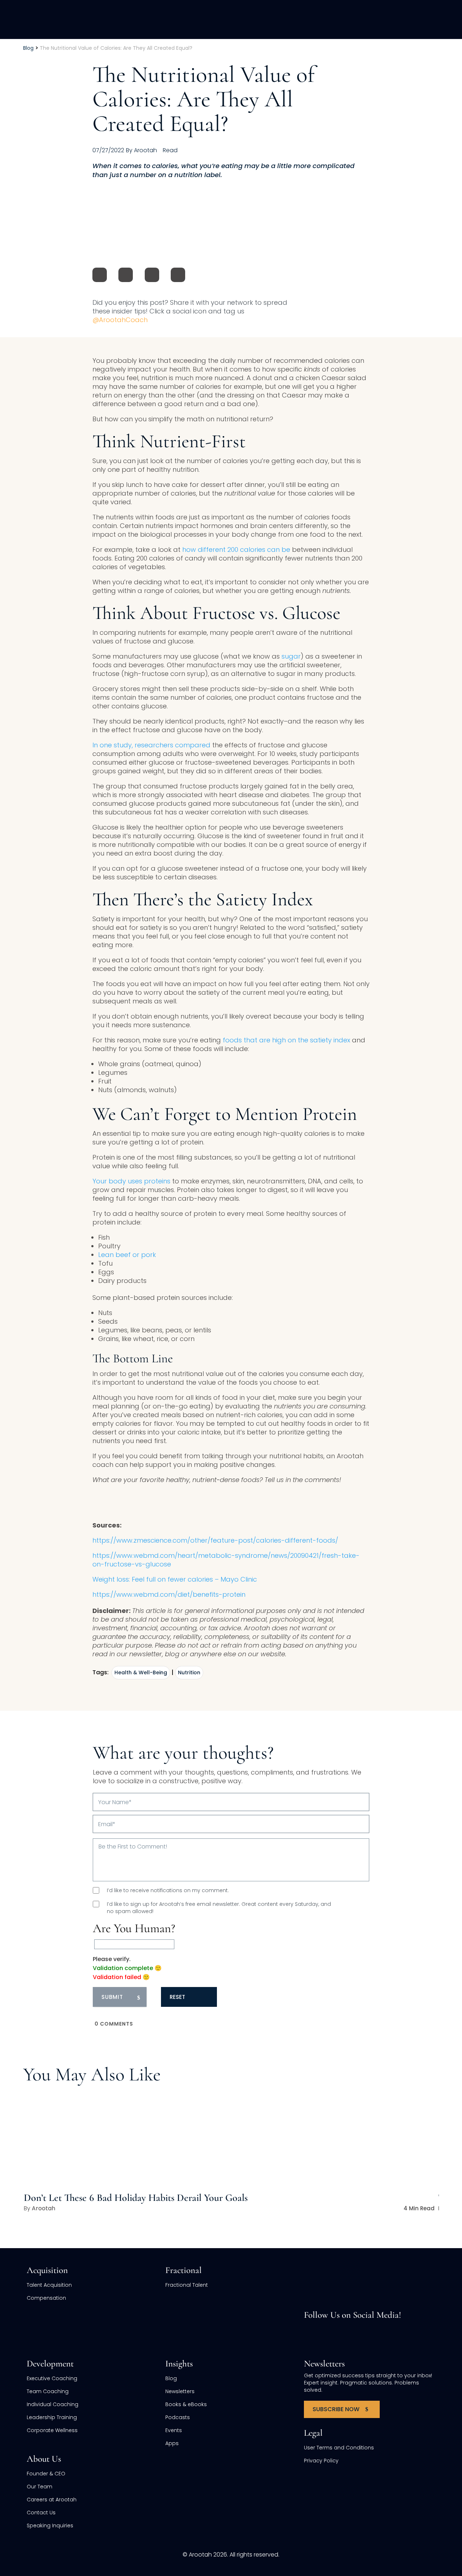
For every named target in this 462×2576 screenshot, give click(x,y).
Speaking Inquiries (50, 2526)
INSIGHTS (403, 19)
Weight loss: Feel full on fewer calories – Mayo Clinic (175, 1579)
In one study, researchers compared (151, 745)
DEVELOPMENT (311, 19)
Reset (177, 1997)
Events (174, 2430)
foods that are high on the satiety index (286, 1040)
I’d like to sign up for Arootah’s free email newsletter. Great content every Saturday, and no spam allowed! (219, 1908)
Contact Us (41, 2513)
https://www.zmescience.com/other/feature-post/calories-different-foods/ (215, 1540)
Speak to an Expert (411, 2526)
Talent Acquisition (49, 2285)
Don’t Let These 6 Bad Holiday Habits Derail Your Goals (136, 2198)
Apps (172, 2443)
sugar (291, 656)
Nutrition (189, 1672)
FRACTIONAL (258, 19)
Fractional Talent (187, 2285)
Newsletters (180, 2391)
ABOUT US (361, 19)
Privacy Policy (321, 2461)
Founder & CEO (46, 2474)
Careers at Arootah (52, 2500)
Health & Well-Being (141, 1672)
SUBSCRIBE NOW (336, 2409)
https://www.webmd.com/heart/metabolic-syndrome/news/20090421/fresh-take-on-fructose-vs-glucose (226, 1560)
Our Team (40, 2487)
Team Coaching (48, 2391)
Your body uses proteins (131, 1181)
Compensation (46, 2298)
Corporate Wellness (52, 2430)
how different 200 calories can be (236, 550)
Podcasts (178, 2417)
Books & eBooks (186, 2404)
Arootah (43, 2208)
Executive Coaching (52, 2378)
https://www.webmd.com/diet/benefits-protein (169, 1594)
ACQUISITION (207, 19)
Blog (171, 2378)
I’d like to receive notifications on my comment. (168, 1890)
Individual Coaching (53, 2404)
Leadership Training (52, 2417)
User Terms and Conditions (339, 2448)
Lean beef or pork (127, 1255)
